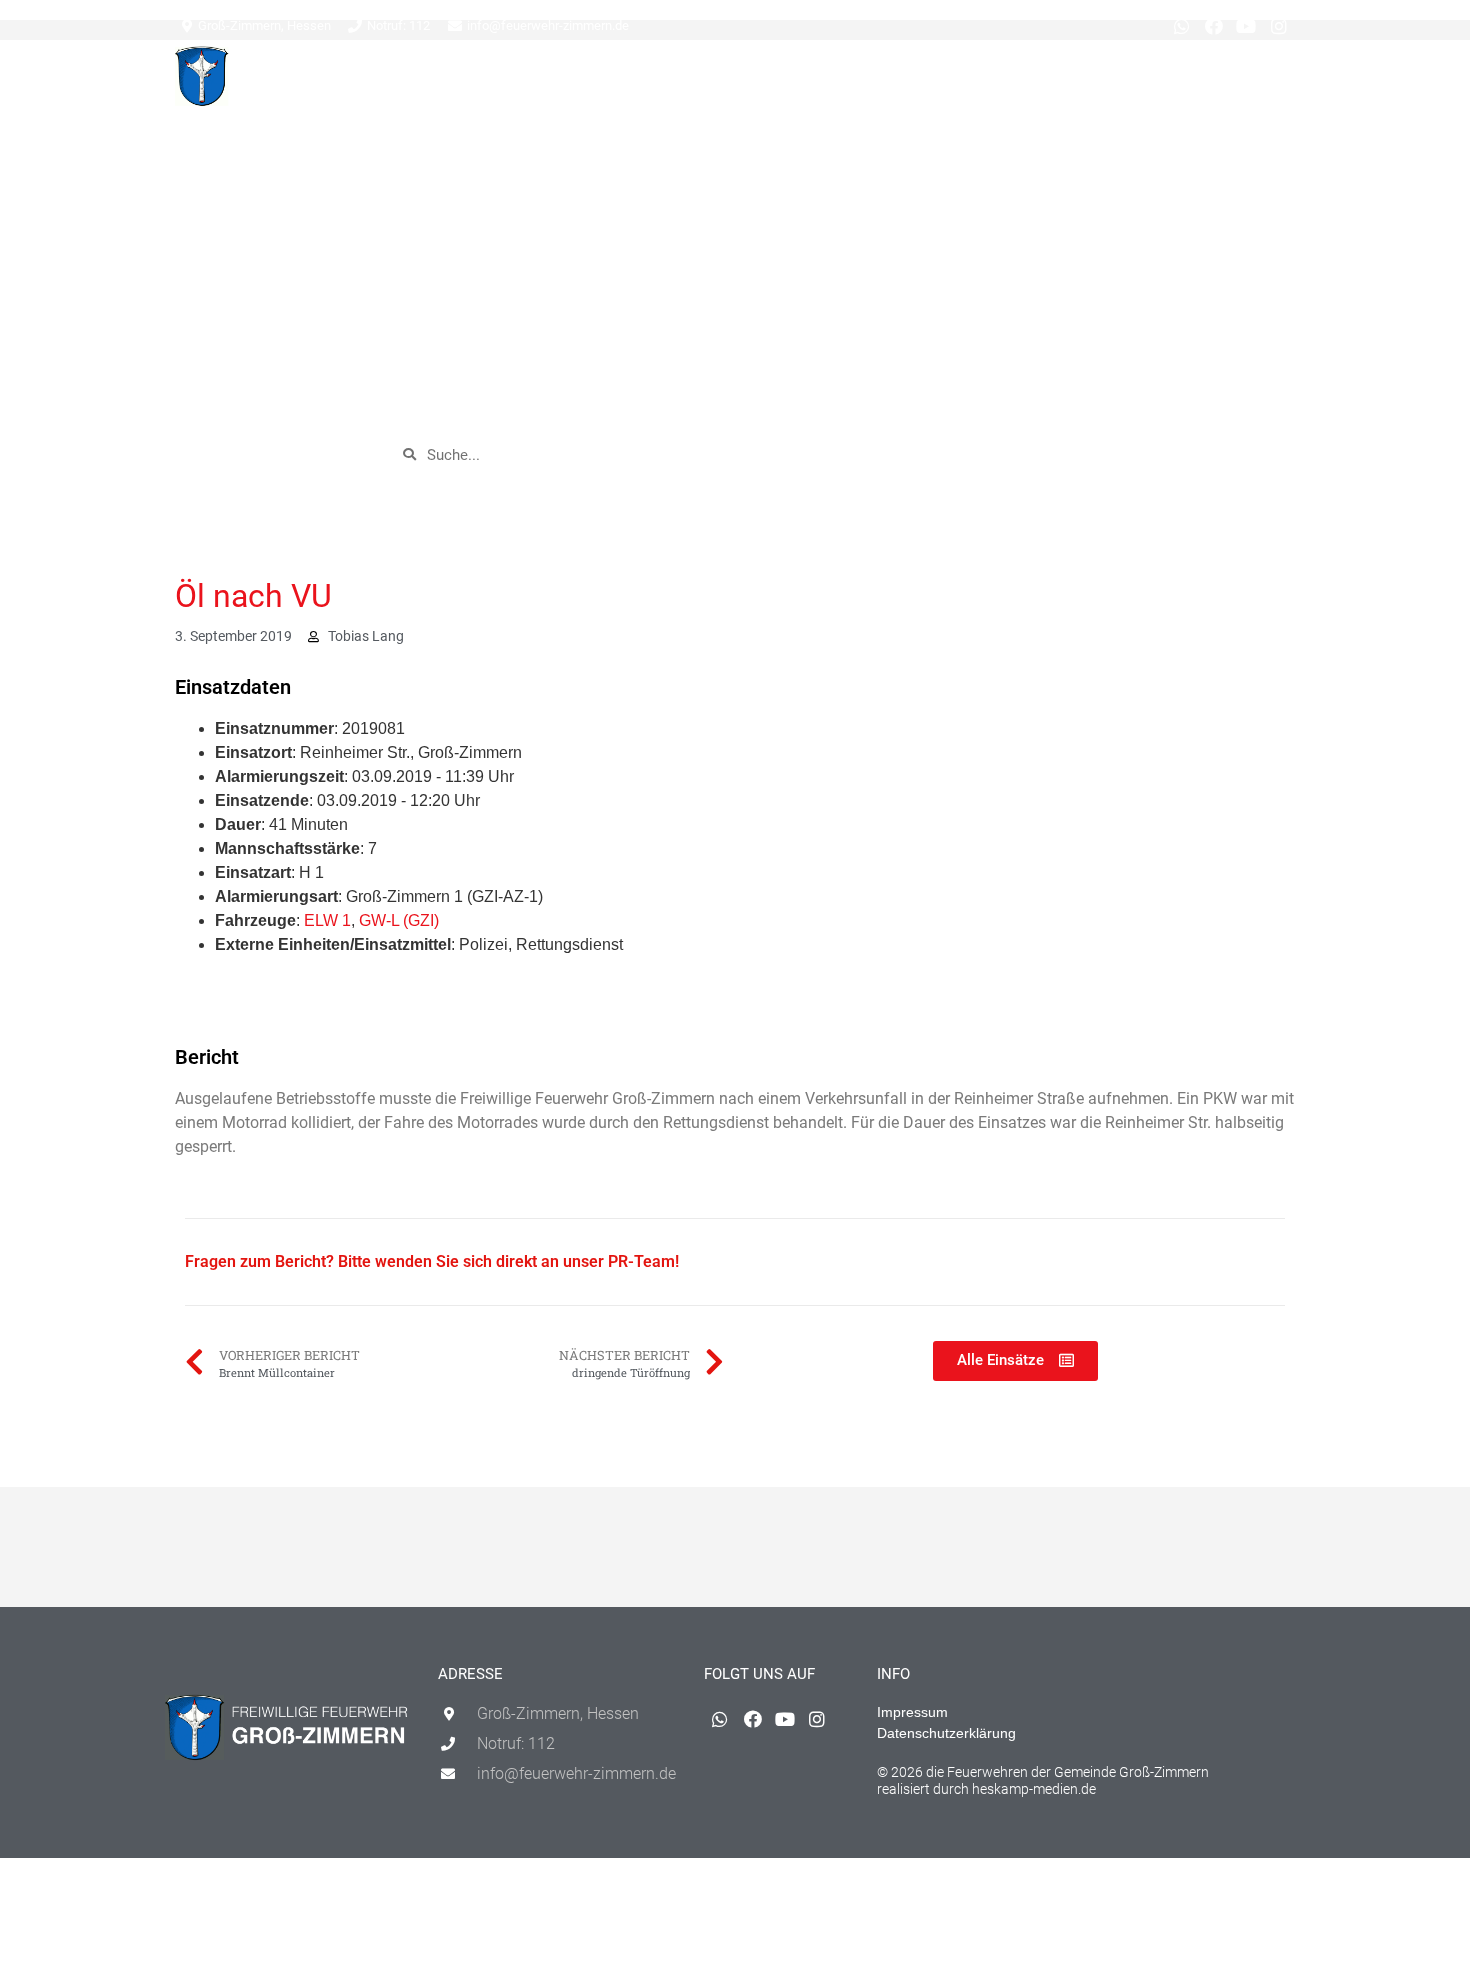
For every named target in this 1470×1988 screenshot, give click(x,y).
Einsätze (558, 80)
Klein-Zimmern (804, 80)
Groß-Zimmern (661, 80)
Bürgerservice (943, 80)
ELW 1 (327, 920)
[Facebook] (1214, 26)
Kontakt (1122, 80)
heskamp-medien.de (1034, 1789)
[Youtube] (1246, 26)
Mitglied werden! (1232, 80)
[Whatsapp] (1181, 26)
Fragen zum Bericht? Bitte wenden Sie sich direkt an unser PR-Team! (432, 1261)
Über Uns (1043, 80)
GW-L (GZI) (399, 920)
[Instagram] (1279, 26)
